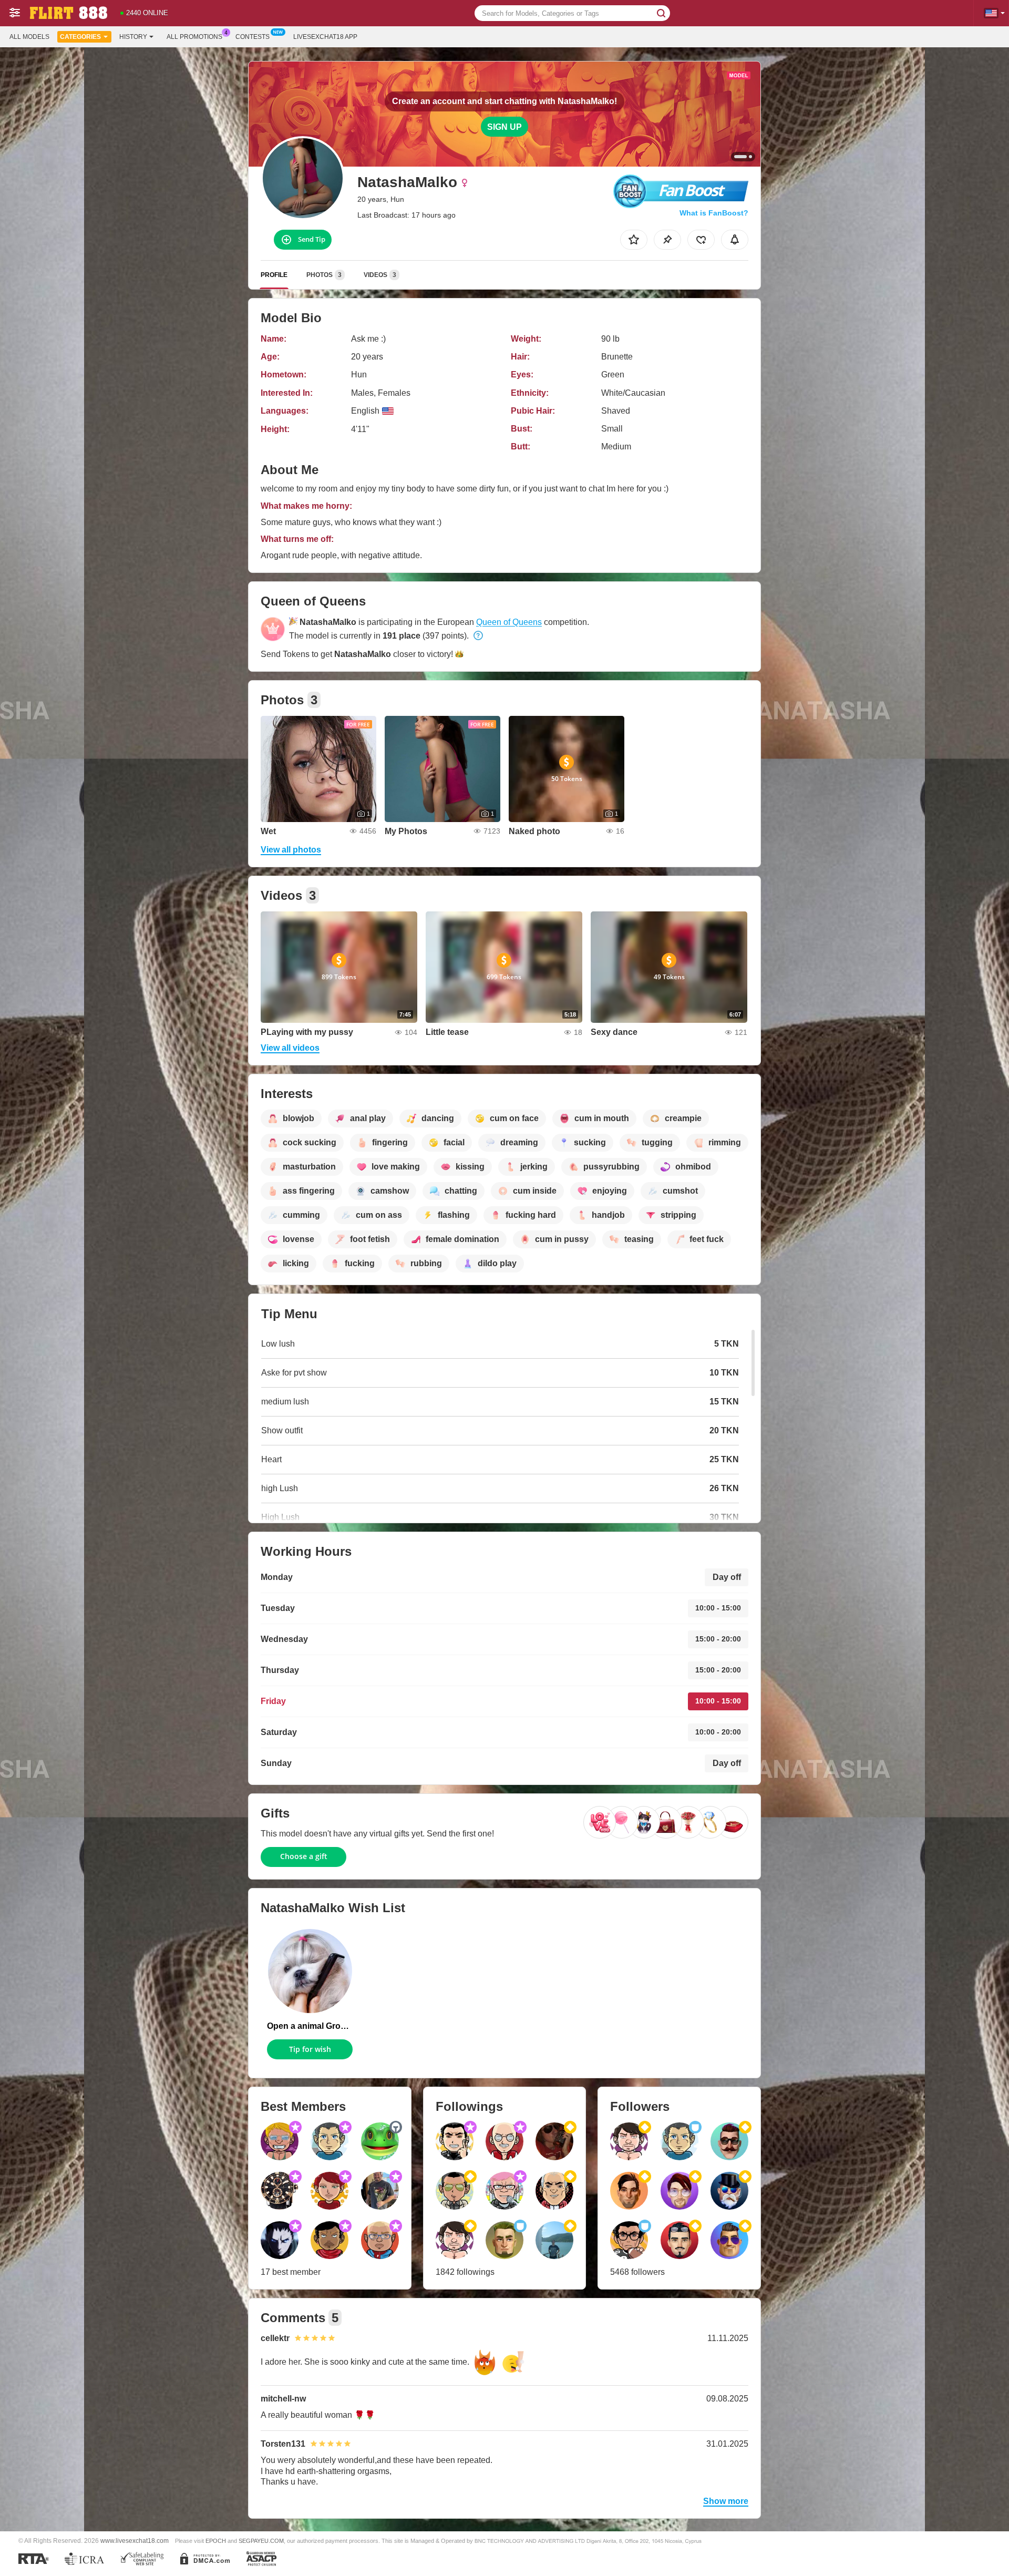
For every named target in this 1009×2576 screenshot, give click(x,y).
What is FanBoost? (714, 213)
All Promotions (194, 37)
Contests (253, 37)
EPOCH (216, 2541)
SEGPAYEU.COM (261, 2541)
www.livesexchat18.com (135, 2541)
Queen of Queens (509, 622)
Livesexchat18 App (325, 37)
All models (29, 37)
